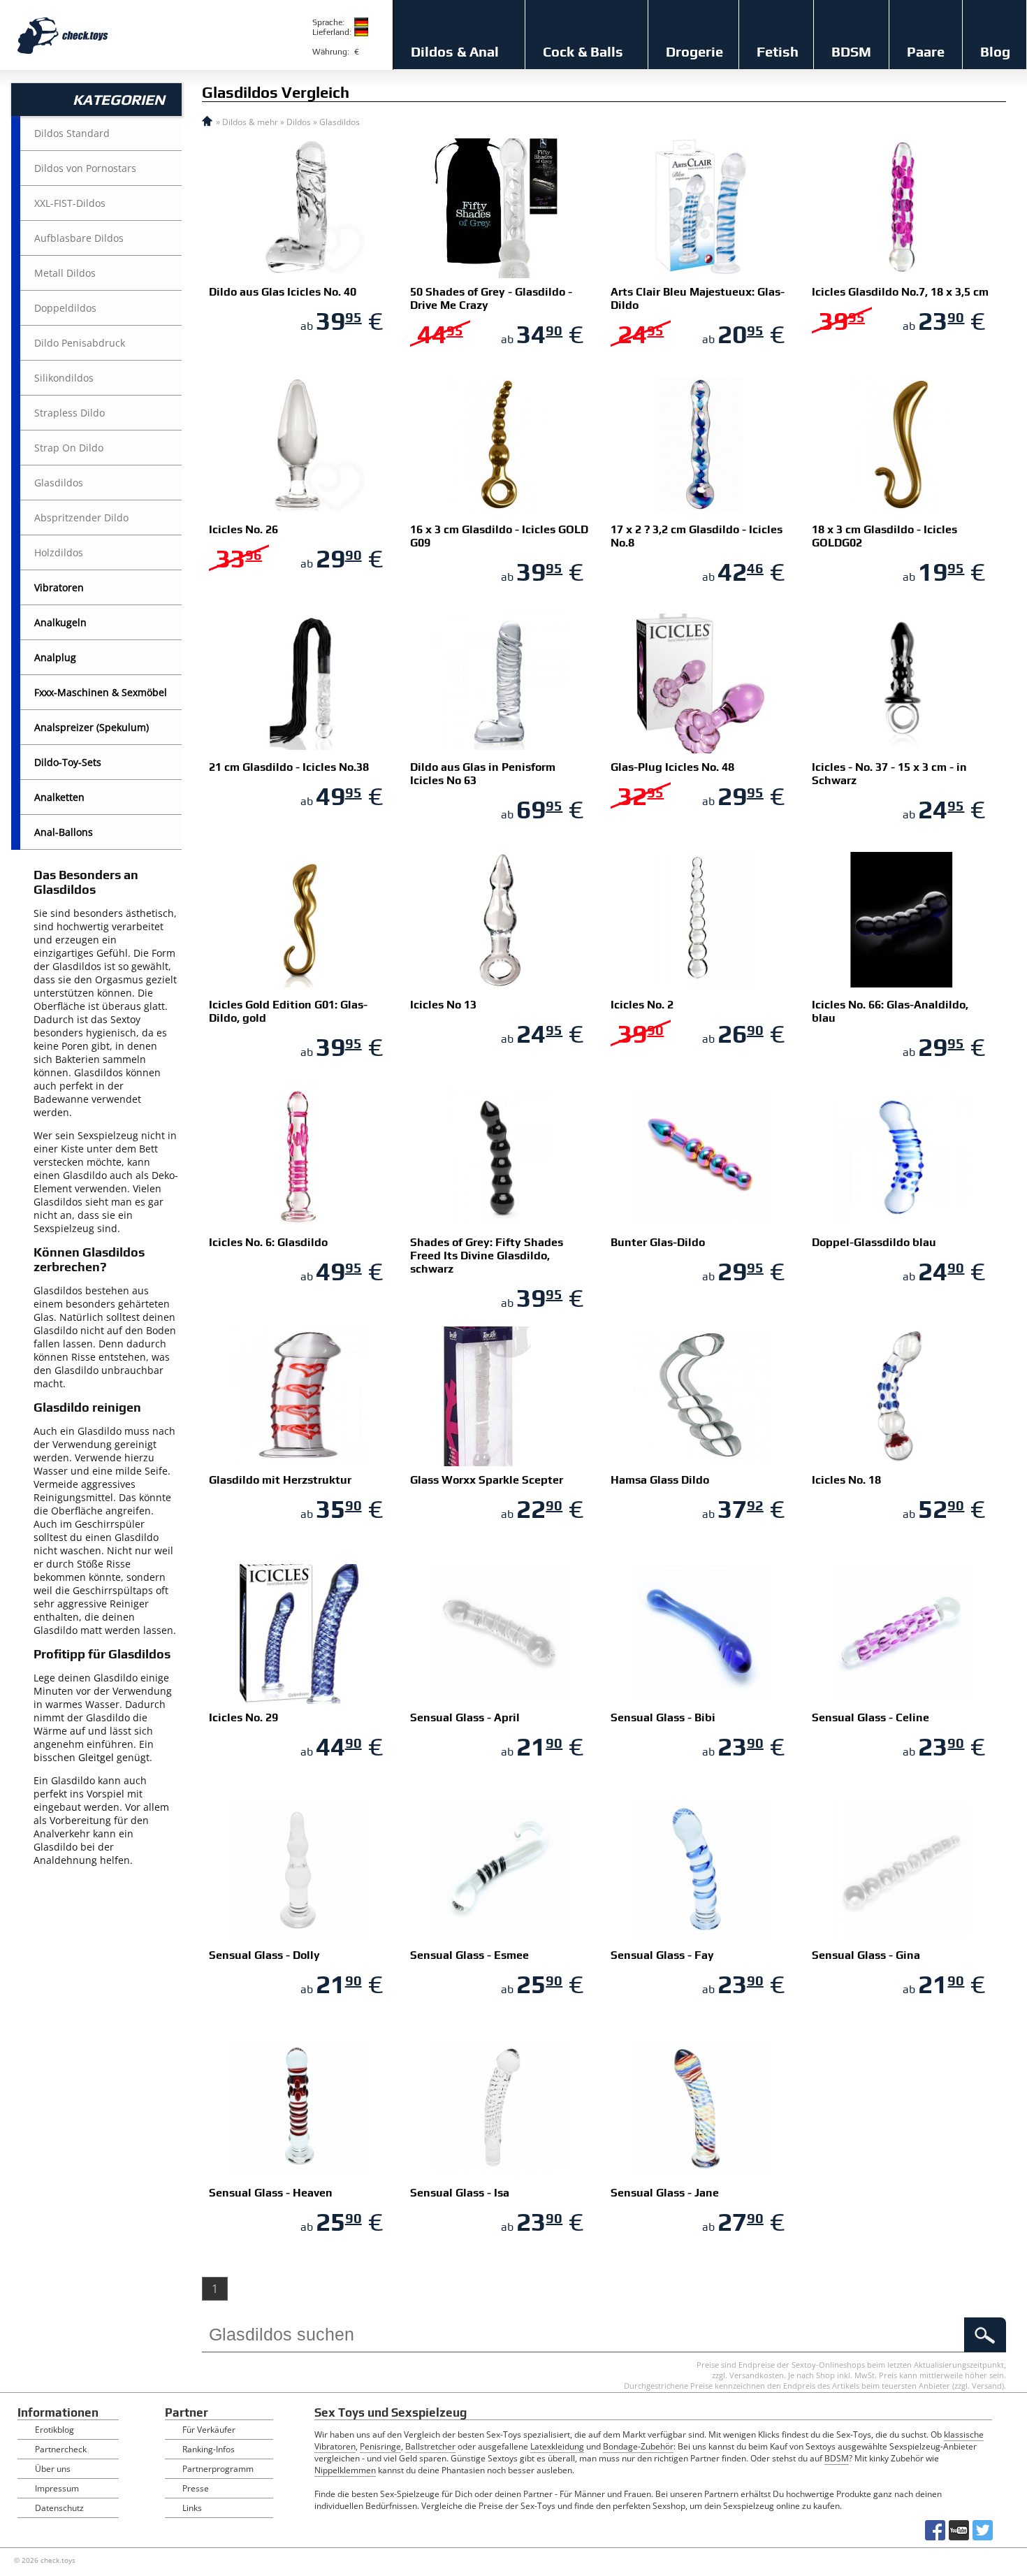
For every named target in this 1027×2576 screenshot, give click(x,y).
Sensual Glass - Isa (460, 2193)
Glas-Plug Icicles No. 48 (672, 767)
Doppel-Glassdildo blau (874, 1242)
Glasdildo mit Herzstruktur (280, 1480)
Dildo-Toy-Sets (68, 762)
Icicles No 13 (443, 1005)
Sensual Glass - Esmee (469, 1955)
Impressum (57, 2488)
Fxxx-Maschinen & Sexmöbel (101, 692)
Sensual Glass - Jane (665, 2193)
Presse (196, 2488)
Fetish (778, 51)
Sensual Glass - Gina (866, 1955)
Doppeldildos (65, 308)
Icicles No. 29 (243, 1717)
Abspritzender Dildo (81, 518)
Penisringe (380, 2446)
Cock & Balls (583, 51)
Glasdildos (59, 483)
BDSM (851, 51)
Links (192, 2508)
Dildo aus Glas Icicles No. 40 (283, 292)
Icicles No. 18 (846, 1480)
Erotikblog (54, 2430)
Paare (926, 51)
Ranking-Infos (209, 2449)
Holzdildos (59, 552)
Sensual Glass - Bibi (663, 1717)
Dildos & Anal (455, 51)
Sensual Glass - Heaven (271, 2193)
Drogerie (694, 51)
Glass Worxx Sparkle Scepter (487, 1480)
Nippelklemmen (345, 2470)
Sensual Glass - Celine (871, 1717)
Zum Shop (255, 321)
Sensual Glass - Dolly (264, 1955)
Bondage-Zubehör (638, 2446)
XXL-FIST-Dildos (70, 203)
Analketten (59, 797)
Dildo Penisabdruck (80, 343)
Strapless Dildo (70, 413)
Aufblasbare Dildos (79, 238)
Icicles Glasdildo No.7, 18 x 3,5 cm (900, 292)
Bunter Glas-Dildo (658, 1242)
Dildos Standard (72, 133)
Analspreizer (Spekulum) (92, 727)
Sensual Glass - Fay (662, 1955)
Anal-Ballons (64, 832)
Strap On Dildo (69, 448)
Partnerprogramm (218, 2469)
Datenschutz (59, 2508)
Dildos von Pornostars (85, 168)
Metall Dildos (65, 273)
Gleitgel (96, 1757)
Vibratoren (59, 587)
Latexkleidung (557, 2446)
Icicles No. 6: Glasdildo (268, 1242)
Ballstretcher (430, 2446)
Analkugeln (60, 622)
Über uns (53, 2469)
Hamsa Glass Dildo (660, 1480)
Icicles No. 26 (243, 529)
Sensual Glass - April (465, 1717)
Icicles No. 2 (642, 1005)
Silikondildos (64, 378)
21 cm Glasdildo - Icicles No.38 (289, 767)
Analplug (55, 657)
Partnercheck (61, 2449)
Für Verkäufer (209, 2430)
